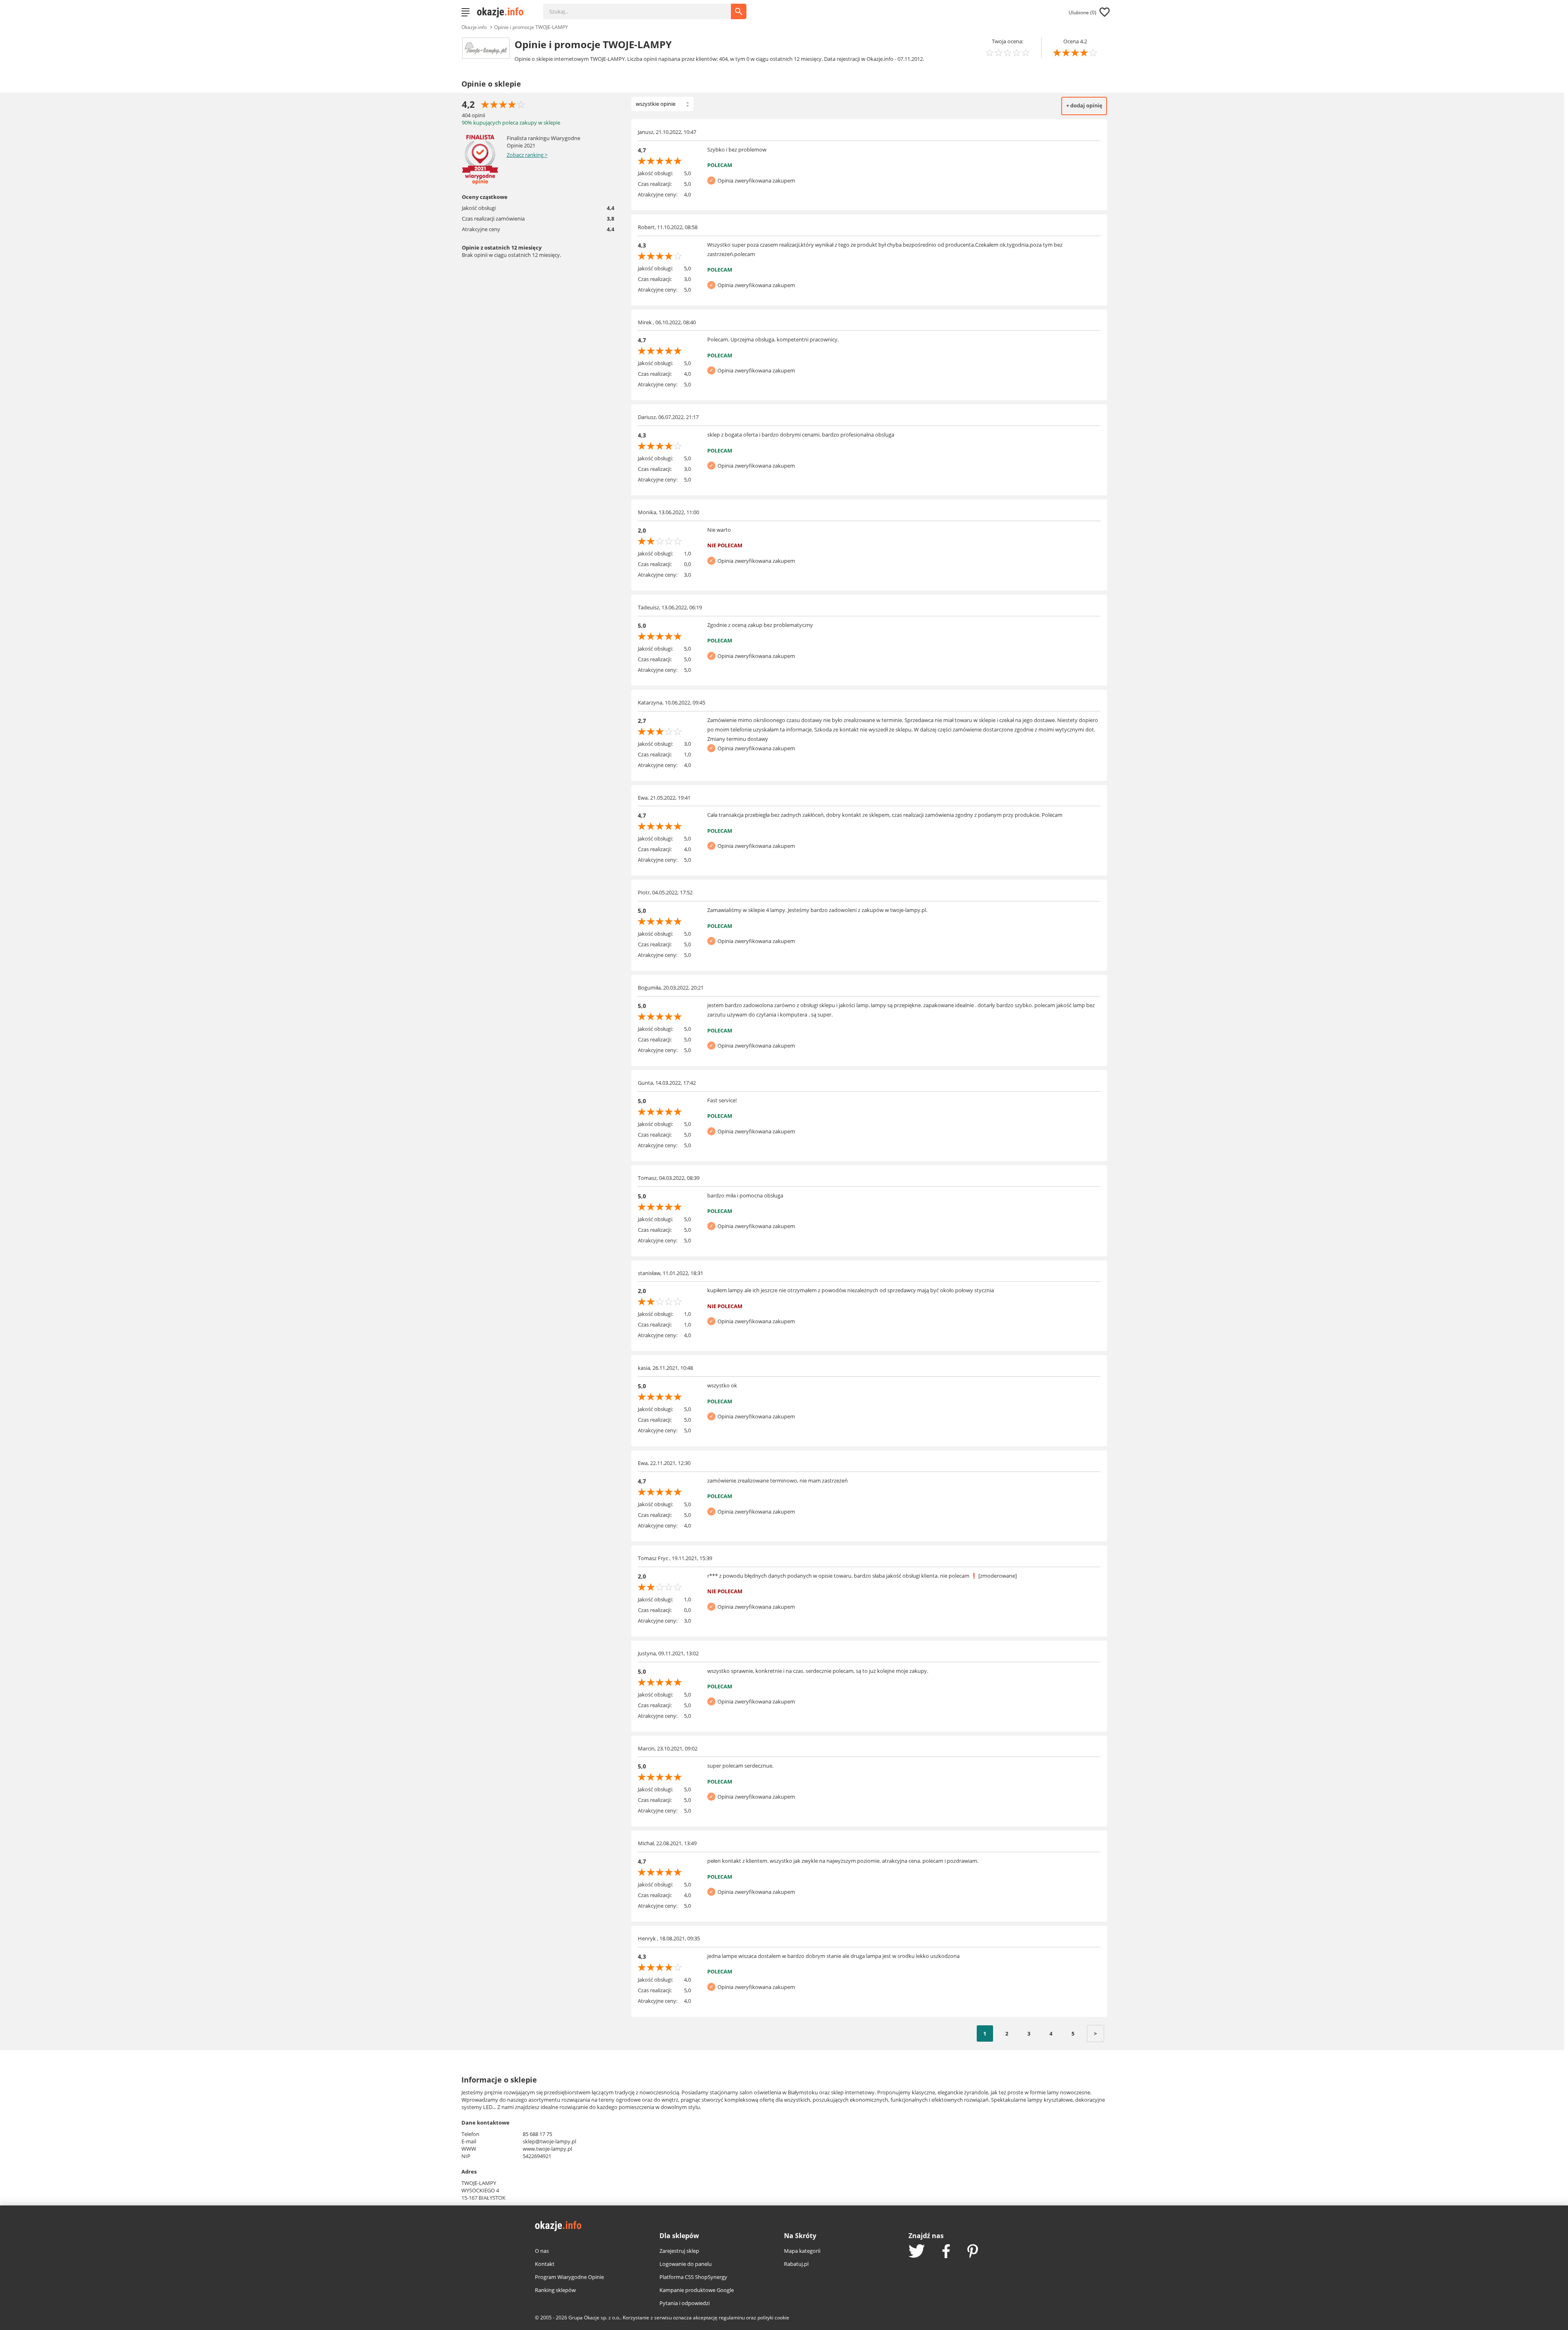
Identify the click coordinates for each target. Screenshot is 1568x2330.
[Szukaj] (643, 7)
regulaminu (732, 2318)
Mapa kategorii (802, 2251)
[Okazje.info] (503, 12)
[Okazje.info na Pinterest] (973, 2252)
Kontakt (545, 2264)
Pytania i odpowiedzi (685, 2303)
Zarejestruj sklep (679, 2251)
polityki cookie (773, 2318)
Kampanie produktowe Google (697, 2290)
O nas (542, 2251)
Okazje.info (474, 27)
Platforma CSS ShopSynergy (693, 2277)
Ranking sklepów (555, 2290)
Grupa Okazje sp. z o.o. (594, 2318)
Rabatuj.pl (796, 2264)
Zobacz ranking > (527, 155)
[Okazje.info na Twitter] (917, 2252)
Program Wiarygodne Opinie (569, 2277)
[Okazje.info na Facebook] (946, 2252)
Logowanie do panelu (686, 2264)
